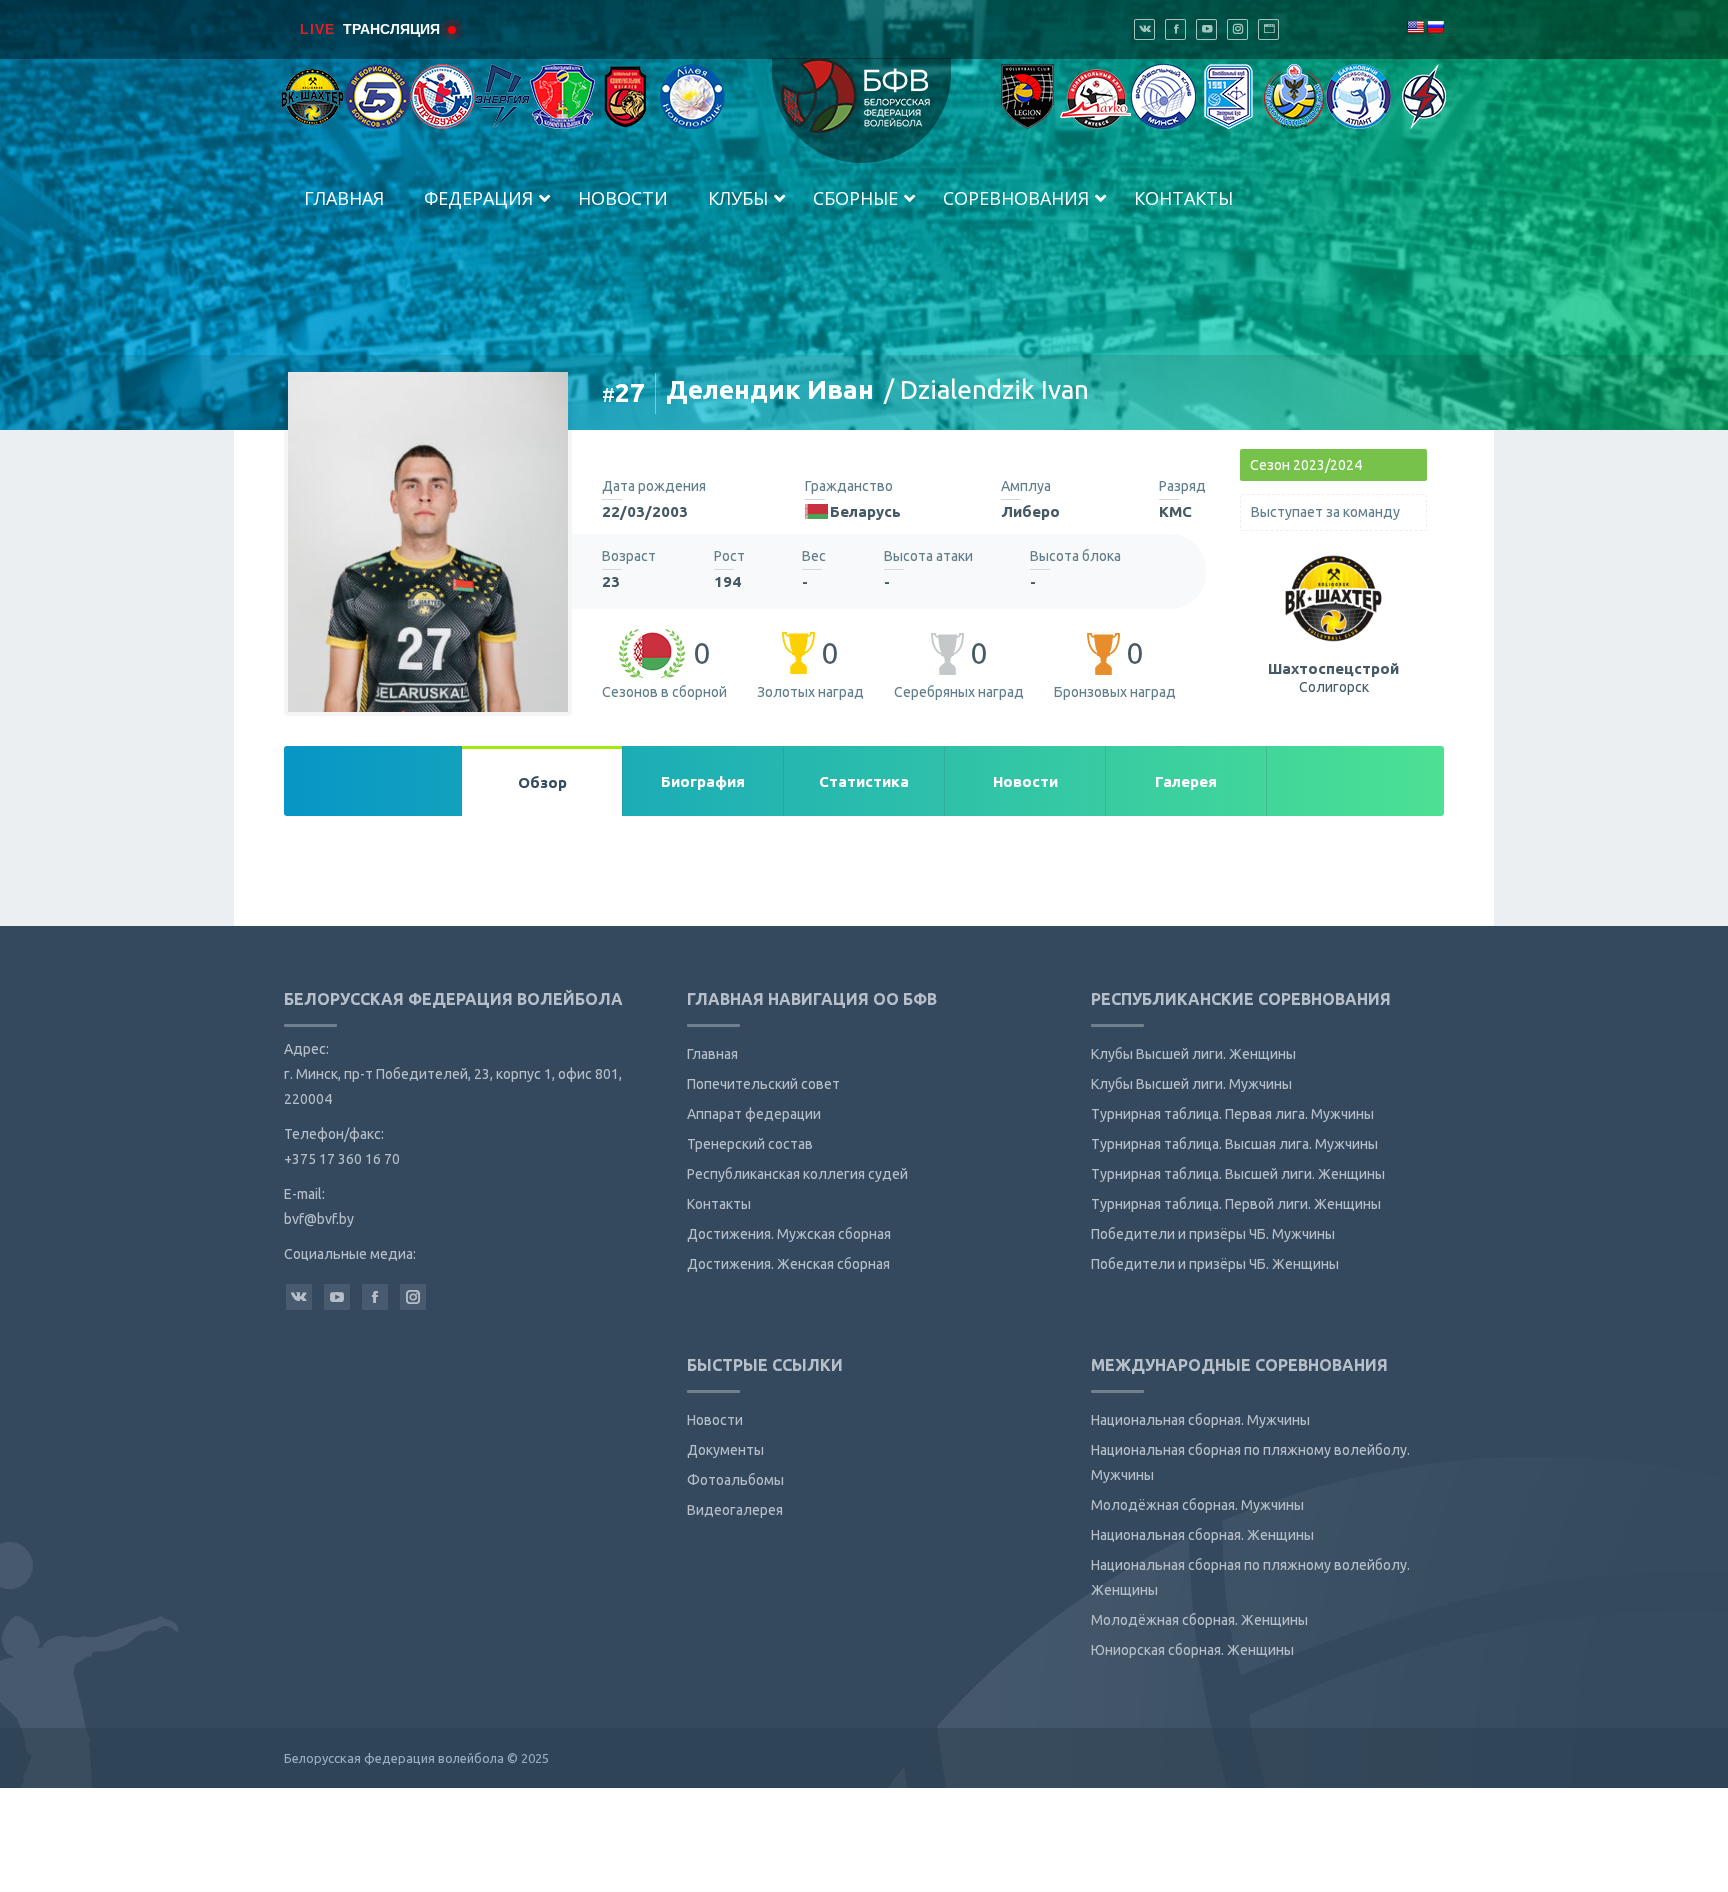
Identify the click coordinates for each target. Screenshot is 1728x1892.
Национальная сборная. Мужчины (1200, 1420)
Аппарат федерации (754, 1114)
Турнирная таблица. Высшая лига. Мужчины (1234, 1144)
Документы (725, 1450)
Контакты (719, 1204)
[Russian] (1435, 27)
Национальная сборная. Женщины (1202, 1535)
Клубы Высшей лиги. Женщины (1193, 1054)
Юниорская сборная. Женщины (1192, 1650)
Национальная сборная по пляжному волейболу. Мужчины (1250, 1462)
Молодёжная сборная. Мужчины (1197, 1505)
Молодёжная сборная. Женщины (1199, 1620)
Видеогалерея (735, 1510)
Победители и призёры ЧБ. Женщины (1215, 1264)
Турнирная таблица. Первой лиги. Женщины (1236, 1204)
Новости (715, 1420)
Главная (712, 1054)
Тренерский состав (750, 1144)
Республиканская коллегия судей (797, 1174)
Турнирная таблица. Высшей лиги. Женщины (1238, 1174)
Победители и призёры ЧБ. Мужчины (1213, 1234)
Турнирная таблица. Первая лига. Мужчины (1232, 1114)
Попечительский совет (763, 1084)
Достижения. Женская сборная (788, 1264)
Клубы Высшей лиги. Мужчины (1191, 1084)
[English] (1415, 27)
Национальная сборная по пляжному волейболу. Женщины (1250, 1577)
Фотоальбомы (735, 1480)
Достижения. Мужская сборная (789, 1234)
